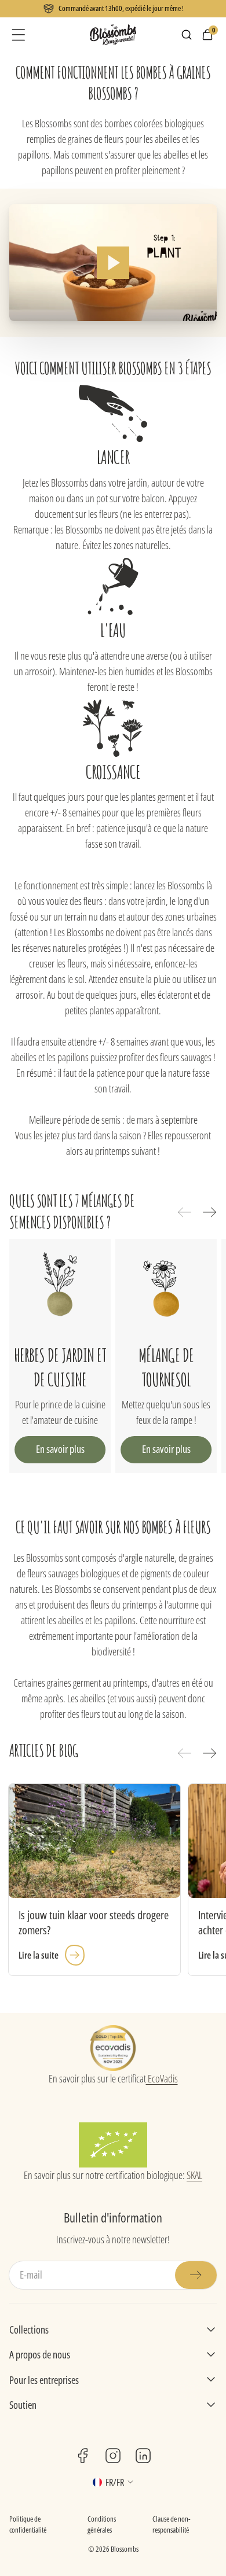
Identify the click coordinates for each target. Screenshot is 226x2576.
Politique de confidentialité (28, 2525)
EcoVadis (162, 2078)
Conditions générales (102, 2525)
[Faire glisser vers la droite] (210, 1212)
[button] (19, 35)
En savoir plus (60, 1449)
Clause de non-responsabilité (172, 2525)
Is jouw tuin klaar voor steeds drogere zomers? (94, 1923)
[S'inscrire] (196, 2275)
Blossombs (125, 2549)
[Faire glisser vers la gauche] (184, 1212)
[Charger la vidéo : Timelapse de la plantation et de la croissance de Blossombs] (113, 262)
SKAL (194, 2175)
